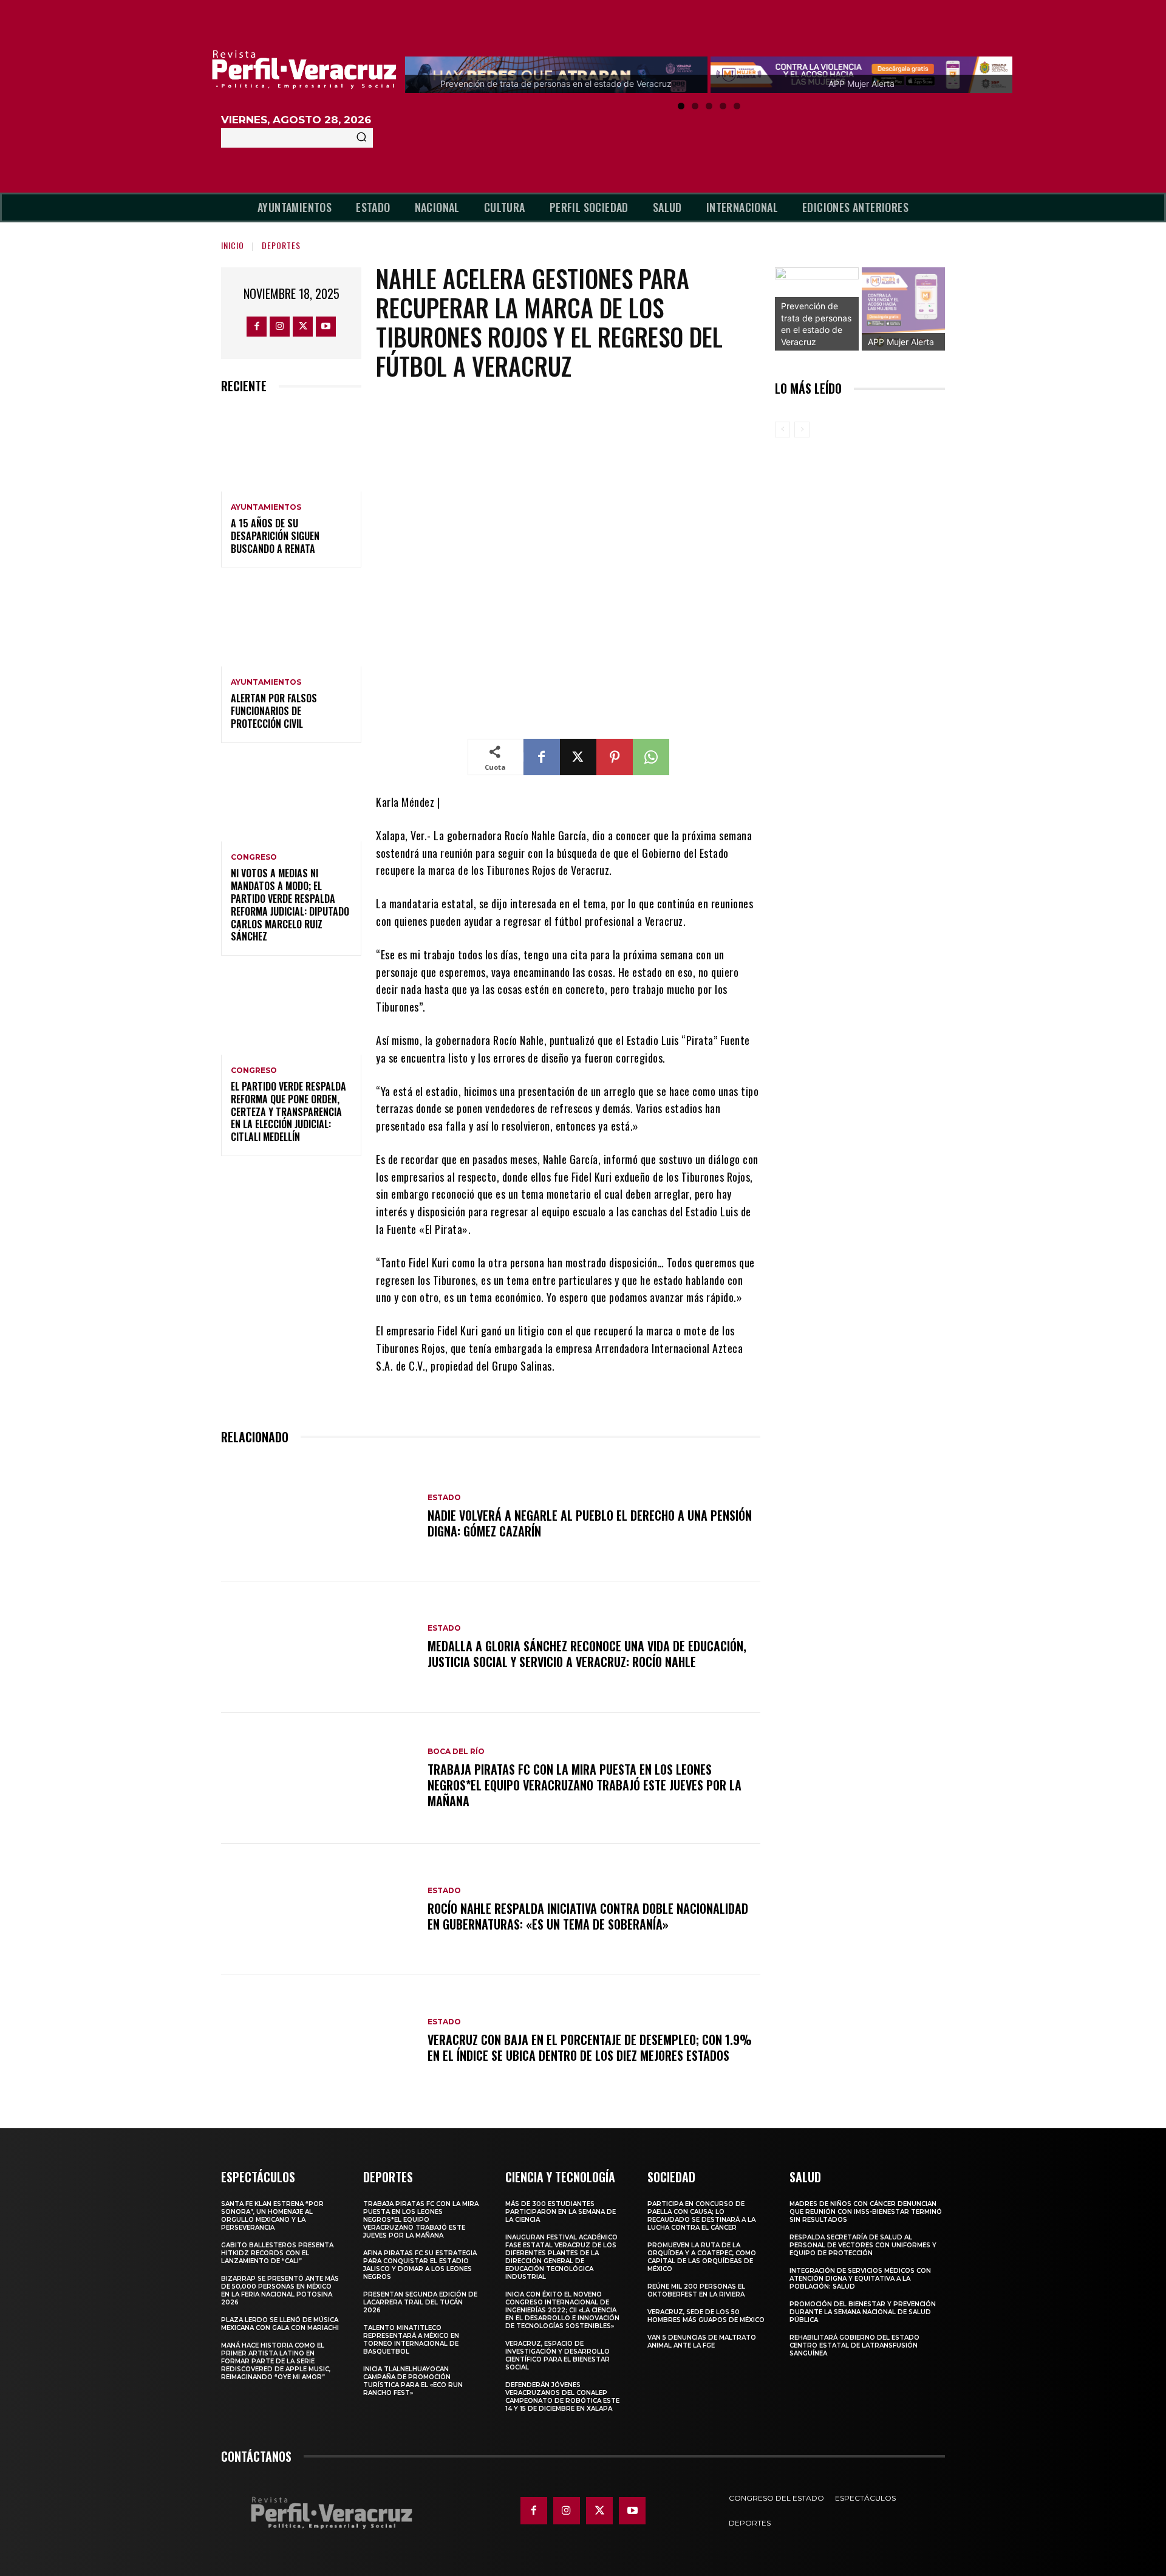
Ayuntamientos (266, 507)
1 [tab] (681, 106)
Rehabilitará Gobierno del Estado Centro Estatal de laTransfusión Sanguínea (854, 2345)
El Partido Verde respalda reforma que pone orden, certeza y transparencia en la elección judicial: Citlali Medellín (288, 1112)
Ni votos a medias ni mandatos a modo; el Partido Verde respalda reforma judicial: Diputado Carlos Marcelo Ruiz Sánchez (290, 905)
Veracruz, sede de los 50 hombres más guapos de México (706, 2316)
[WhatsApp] (651, 757)
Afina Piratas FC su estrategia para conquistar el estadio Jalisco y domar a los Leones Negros (420, 2265)
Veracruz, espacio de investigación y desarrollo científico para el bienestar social (557, 2355)
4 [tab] (723, 106)
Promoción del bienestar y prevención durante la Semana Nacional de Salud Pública (863, 2312)
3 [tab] (709, 106)
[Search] (361, 138)
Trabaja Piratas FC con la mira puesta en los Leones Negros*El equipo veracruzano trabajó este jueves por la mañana (585, 1785)
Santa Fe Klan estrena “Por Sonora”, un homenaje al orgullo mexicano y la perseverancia (272, 2216)
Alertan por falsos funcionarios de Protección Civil (274, 711)
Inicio (233, 245)
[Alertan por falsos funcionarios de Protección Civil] (291, 624)
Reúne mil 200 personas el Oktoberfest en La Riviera (696, 2290)
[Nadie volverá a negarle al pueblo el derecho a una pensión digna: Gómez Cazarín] (318, 1516)
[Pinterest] (615, 757)
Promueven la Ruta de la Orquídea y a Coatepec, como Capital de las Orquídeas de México (702, 2257)
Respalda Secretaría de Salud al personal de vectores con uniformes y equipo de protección (863, 2245)
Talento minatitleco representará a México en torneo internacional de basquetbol (411, 2340)
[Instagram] (280, 327)
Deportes (281, 245)
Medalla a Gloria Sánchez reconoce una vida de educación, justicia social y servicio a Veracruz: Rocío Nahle (587, 1654)
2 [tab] (695, 106)
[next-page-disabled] (802, 430)
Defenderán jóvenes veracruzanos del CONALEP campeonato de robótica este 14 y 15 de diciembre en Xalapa (562, 2397)
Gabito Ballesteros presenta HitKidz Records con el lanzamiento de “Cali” (277, 2253)
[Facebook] (257, 327)
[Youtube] (326, 327)
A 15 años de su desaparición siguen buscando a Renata (275, 536)
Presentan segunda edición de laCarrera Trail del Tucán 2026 (420, 2302)
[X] (303, 327)
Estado (444, 1498)
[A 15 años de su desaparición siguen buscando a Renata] (291, 449)
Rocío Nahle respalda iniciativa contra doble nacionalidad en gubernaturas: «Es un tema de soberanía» (588, 1916)
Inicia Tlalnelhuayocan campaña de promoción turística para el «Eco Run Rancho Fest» (413, 2381)
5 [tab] (737, 106)
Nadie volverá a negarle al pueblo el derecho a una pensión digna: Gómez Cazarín (590, 1523)
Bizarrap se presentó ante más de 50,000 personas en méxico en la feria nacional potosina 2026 (280, 2290)
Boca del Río (456, 1752)
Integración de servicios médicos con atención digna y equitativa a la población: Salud (860, 2279)
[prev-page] (782, 430)
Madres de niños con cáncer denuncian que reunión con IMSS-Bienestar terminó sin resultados (866, 2212)
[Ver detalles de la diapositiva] (904, 309)
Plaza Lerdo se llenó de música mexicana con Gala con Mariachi (280, 2324)
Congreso (254, 857)
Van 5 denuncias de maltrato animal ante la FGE (702, 2341)
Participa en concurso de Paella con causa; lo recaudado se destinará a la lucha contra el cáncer (701, 2216)
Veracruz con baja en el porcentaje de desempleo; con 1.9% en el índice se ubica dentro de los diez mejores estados (590, 2047)
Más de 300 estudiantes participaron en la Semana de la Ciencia (561, 2212)
